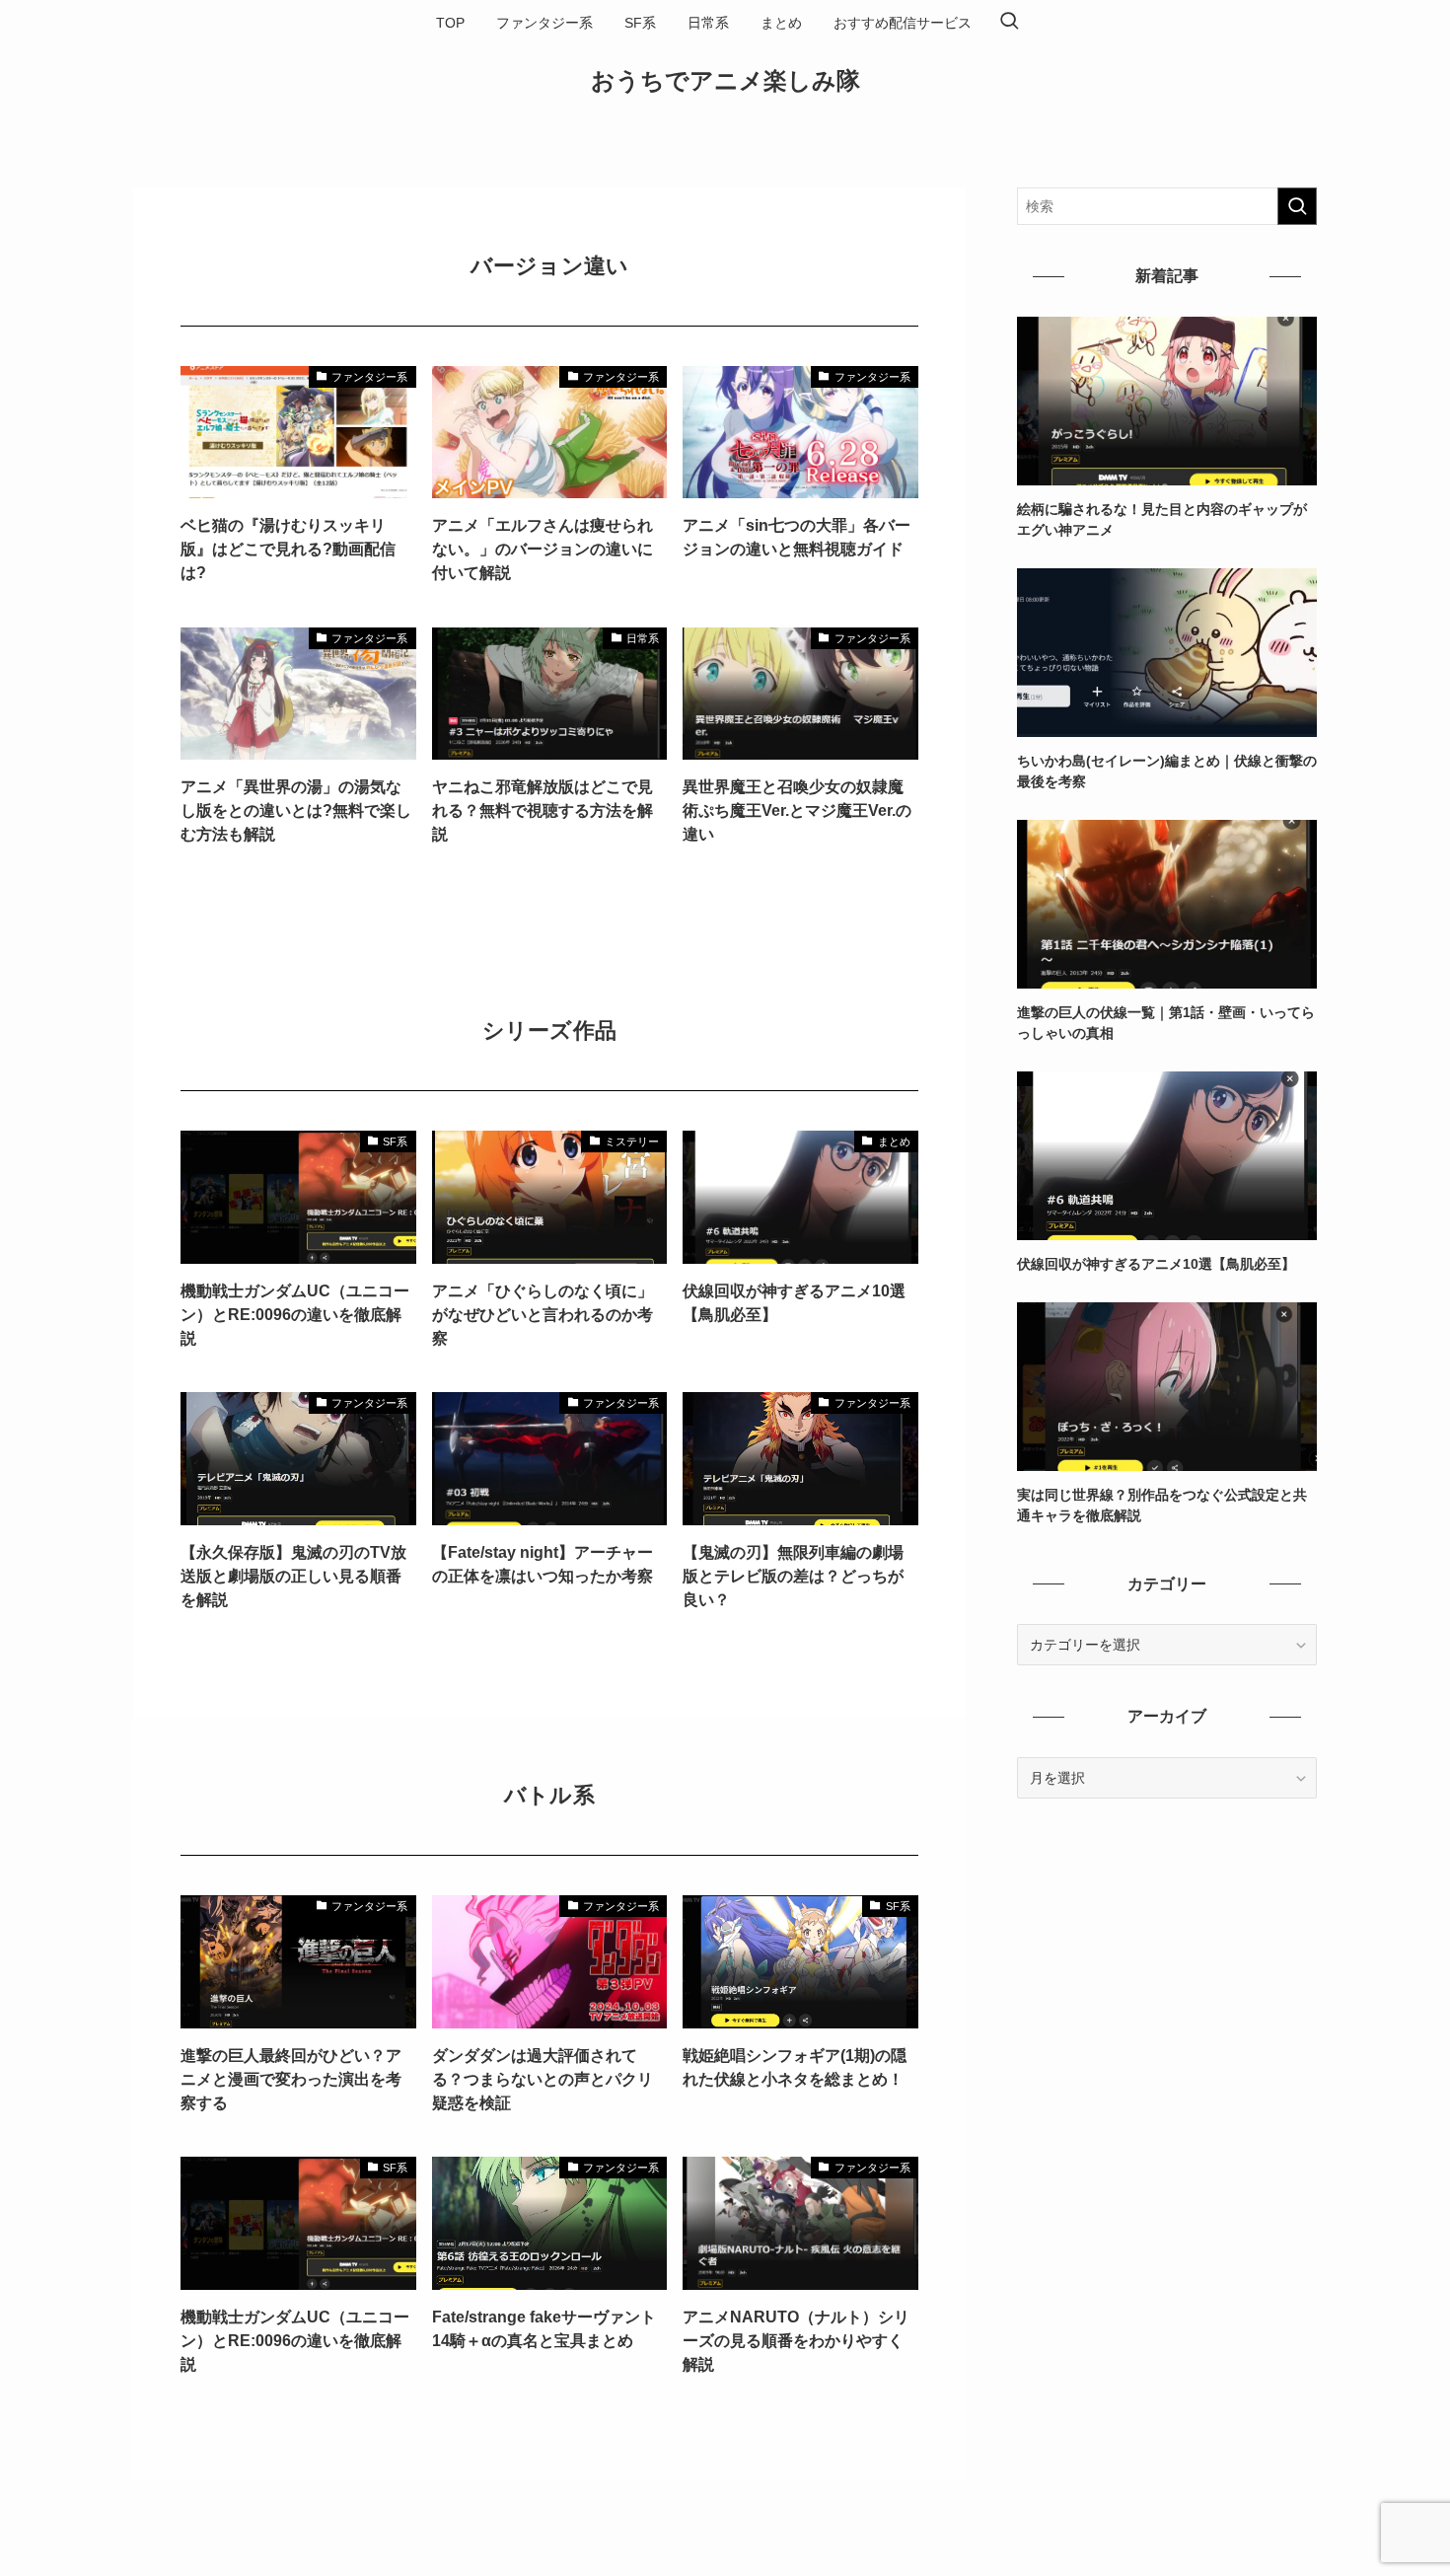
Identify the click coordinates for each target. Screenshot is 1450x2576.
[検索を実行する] (1297, 206)
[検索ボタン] (1009, 23)
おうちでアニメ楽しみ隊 (725, 81)
